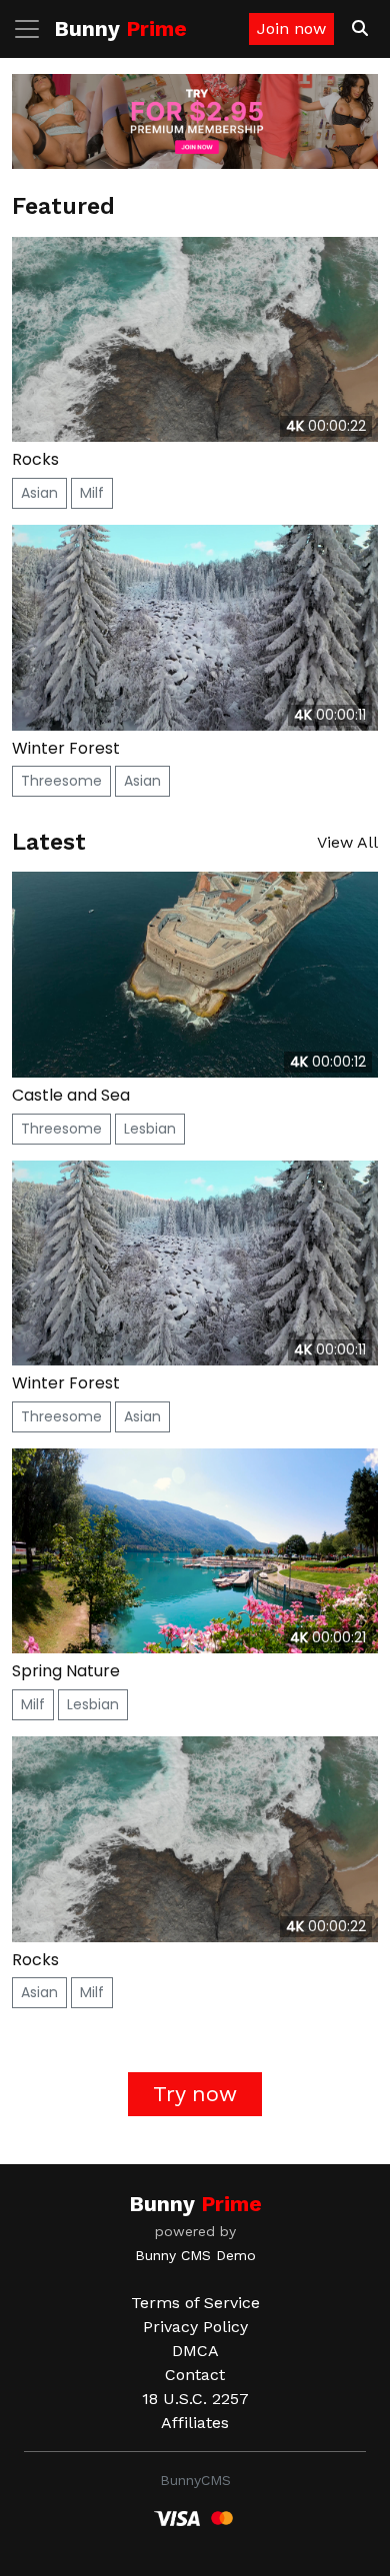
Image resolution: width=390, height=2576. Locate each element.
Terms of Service (195, 2303)
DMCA (195, 2351)
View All (347, 842)
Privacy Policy (195, 2327)
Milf (92, 493)
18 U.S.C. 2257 (195, 2399)
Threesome (61, 781)
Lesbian (150, 1129)
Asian (39, 493)
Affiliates (195, 2423)
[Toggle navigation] (33, 29)
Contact (195, 2375)
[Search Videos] (360, 29)
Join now (291, 28)
